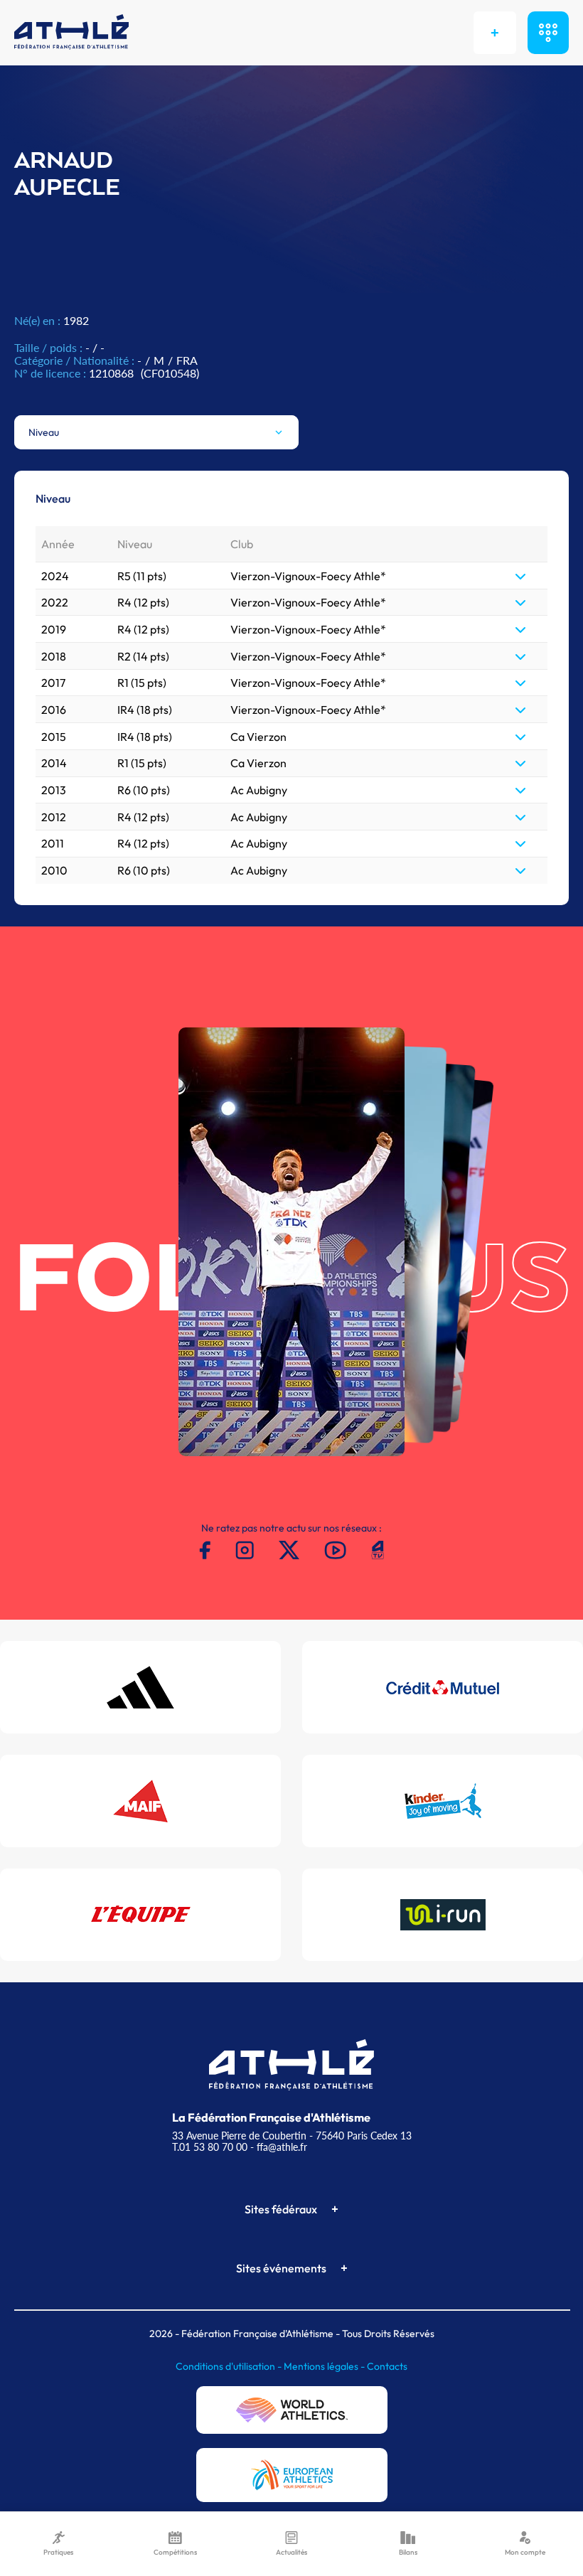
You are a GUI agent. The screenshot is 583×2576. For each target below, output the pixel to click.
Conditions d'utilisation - (230, 2366)
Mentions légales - (325, 2366)
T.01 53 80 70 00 (210, 2147)
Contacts (387, 2366)
